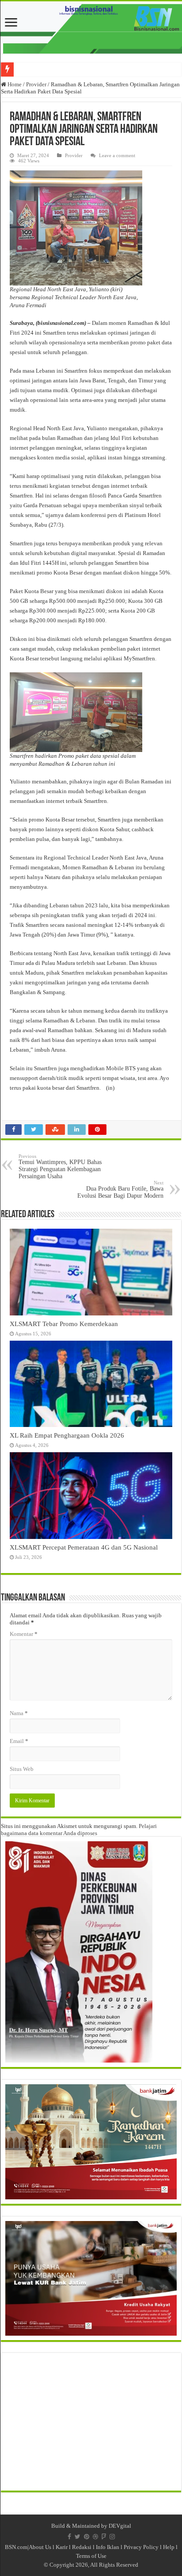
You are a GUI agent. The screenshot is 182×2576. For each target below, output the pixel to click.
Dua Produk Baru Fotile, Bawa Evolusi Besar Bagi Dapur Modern (120, 1190)
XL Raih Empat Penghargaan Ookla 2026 (67, 1435)
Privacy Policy (141, 2547)
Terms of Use (91, 2556)
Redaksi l (84, 2547)
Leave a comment (117, 155)
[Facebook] (69, 2537)
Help (169, 2547)
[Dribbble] (95, 2537)
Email (19, 1741)
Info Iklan (108, 2547)
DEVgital (120, 2526)
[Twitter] (78, 2537)
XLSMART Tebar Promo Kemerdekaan (64, 1324)
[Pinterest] (87, 2537)
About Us (40, 2547)
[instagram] (112, 2537)
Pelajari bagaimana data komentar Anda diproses (79, 1830)
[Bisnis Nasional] (91, 27)
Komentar (24, 1634)
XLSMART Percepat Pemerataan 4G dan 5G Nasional (84, 1547)
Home (14, 84)
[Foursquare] (104, 2537)
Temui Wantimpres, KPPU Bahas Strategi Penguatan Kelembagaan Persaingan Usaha (60, 1167)
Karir (62, 2547)
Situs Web (22, 1769)
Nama (19, 1713)
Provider (36, 84)
